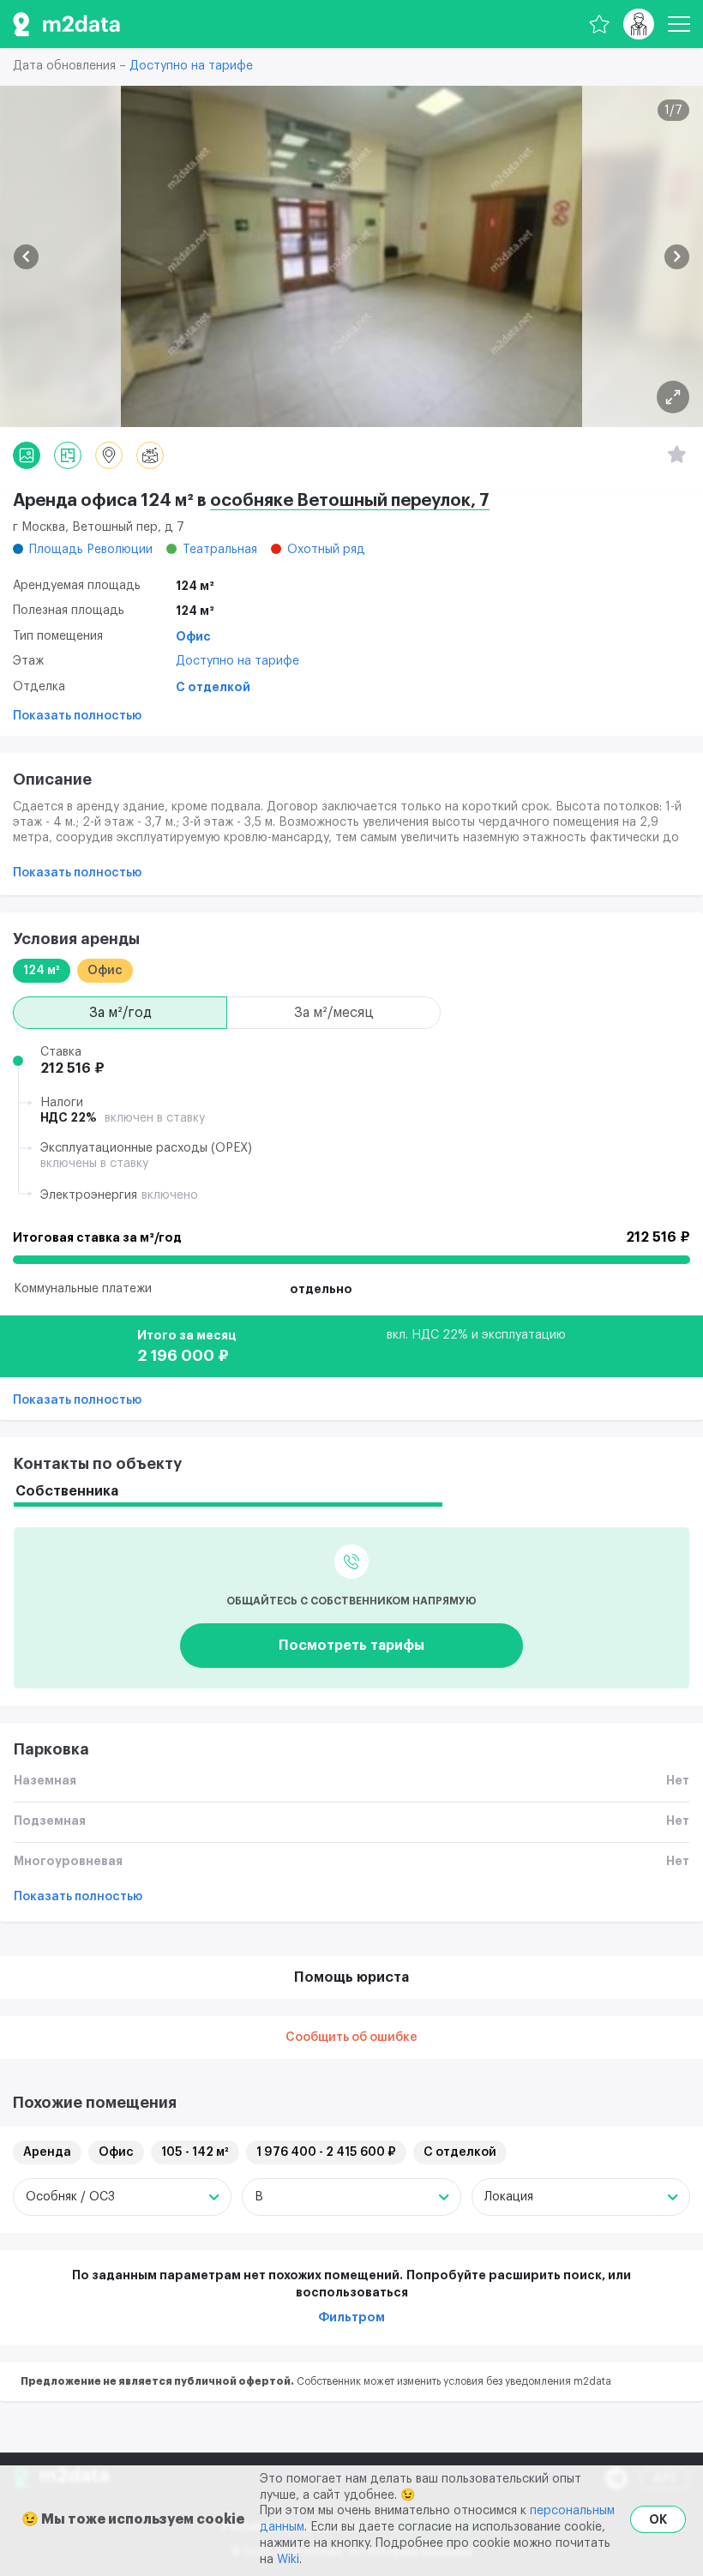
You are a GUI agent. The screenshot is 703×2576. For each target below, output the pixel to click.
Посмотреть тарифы (351, 1646)
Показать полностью (77, 716)
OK (658, 2519)
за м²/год (120, 1013)
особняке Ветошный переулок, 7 (350, 501)
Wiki (288, 2560)
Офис (193, 636)
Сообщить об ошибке (351, 2037)
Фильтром (351, 2317)
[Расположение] (109, 455)
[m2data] (66, 24)
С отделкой (213, 687)
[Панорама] (150, 455)
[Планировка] (673, 397)
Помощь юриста (351, 1977)
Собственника (67, 1491)
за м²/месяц (334, 1013)
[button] (26, 257)
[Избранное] (599, 24)
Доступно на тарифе (191, 66)
